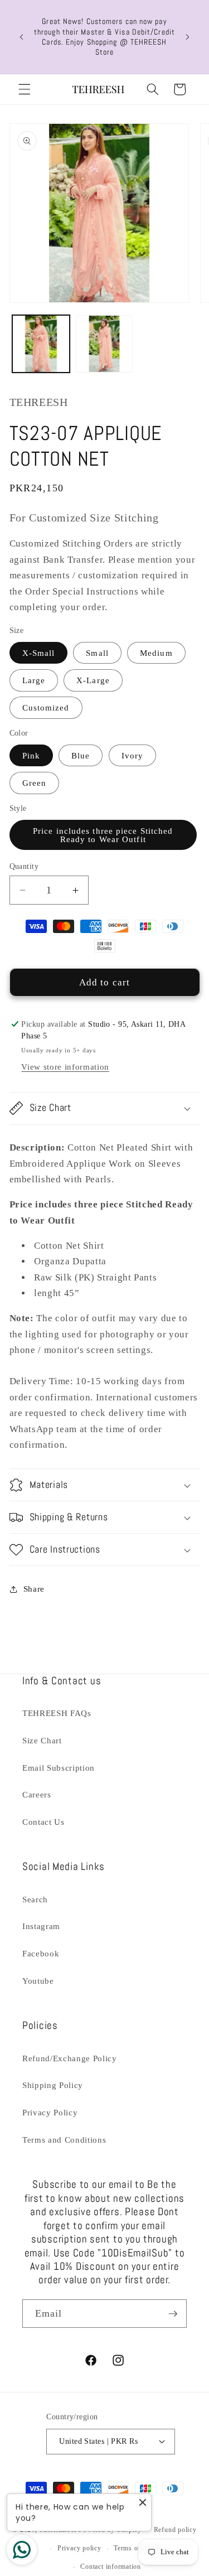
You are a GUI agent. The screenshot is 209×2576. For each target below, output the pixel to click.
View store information (65, 1067)
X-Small (39, 653)
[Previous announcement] (22, 37)
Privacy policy (79, 2548)
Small (97, 653)
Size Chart (42, 1740)
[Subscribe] (173, 2314)
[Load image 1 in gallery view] (41, 344)
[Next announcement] (188, 37)
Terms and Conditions (64, 2140)
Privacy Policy (50, 2112)
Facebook (41, 1953)
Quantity (24, 866)
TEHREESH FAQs (57, 1713)
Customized (46, 707)
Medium (156, 653)
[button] (25, 89)
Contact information (111, 2567)
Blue (81, 755)
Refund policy (175, 2530)
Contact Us (43, 1822)
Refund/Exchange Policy (70, 2058)
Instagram (41, 1926)
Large (34, 680)
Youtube (38, 1981)
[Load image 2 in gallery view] (104, 344)
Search (35, 1899)
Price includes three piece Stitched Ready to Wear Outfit (103, 835)
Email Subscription (59, 1768)
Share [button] (34, 1589)
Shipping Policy (53, 2085)
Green (35, 783)
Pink (31, 755)
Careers (37, 1794)
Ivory (133, 755)
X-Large (93, 680)
